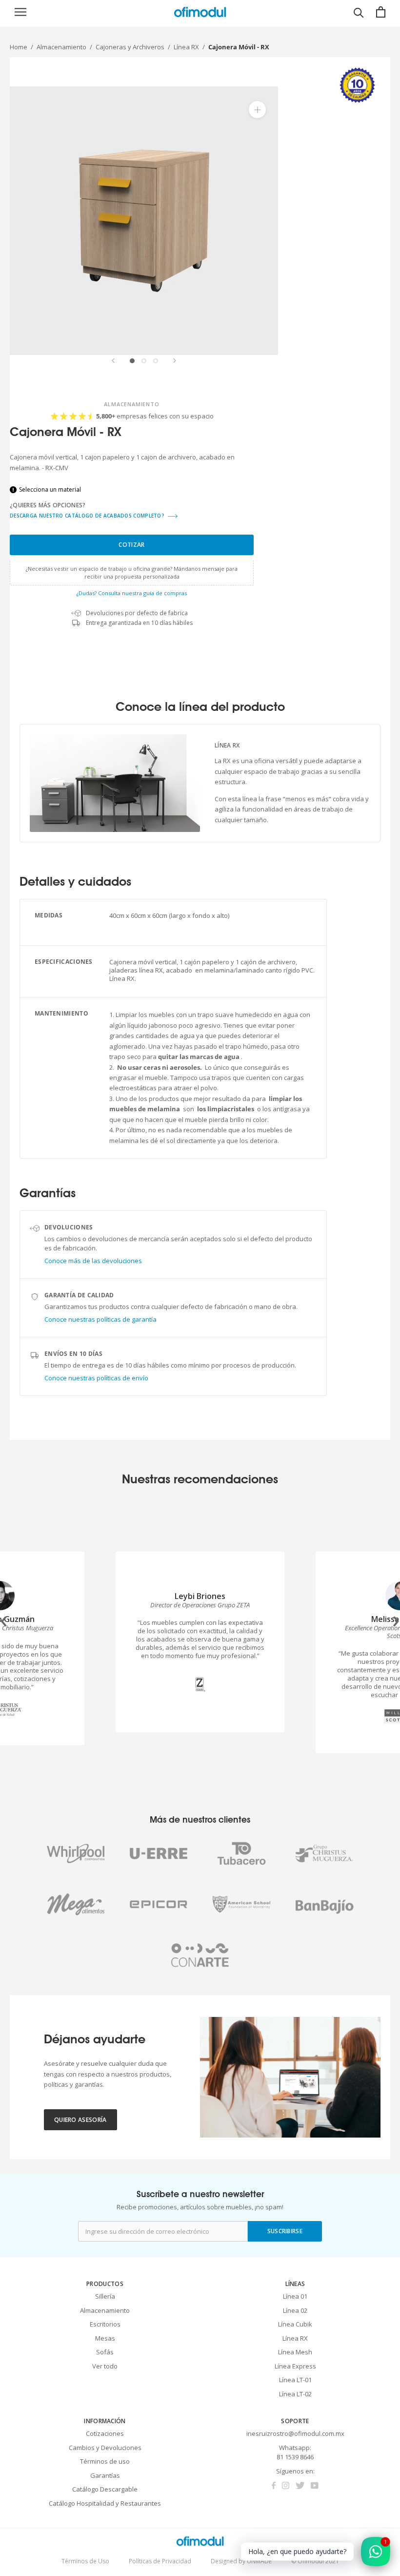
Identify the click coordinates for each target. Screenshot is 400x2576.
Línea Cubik (295, 2324)
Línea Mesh (295, 2352)
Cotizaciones (105, 2433)
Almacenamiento (61, 47)
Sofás (105, 2352)
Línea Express (295, 2366)
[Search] (359, 12)
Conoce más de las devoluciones (93, 1261)
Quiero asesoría (80, 2120)
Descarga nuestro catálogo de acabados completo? (88, 516)
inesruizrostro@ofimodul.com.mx (295, 2433)
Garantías (105, 2475)
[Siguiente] (175, 361)
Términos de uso (105, 2461)
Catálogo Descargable (105, 2489)
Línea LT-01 (295, 2380)
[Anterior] (113, 361)
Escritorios (105, 2324)
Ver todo (105, 2366)
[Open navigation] (20, 12)
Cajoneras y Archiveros (130, 47)
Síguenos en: (295, 2471)
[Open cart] (381, 12)
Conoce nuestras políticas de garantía (100, 1319)
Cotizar (131, 545)
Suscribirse (285, 2231)
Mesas (105, 2338)
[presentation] (4, 1619)
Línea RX (186, 47)
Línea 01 (295, 2296)
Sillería (105, 2296)
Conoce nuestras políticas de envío (96, 1378)
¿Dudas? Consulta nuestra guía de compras (132, 593)
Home (19, 47)
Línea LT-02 (295, 2394)
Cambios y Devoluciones (105, 2448)
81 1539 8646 (295, 2457)
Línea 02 (295, 2310)
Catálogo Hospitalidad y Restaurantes (105, 2503)
